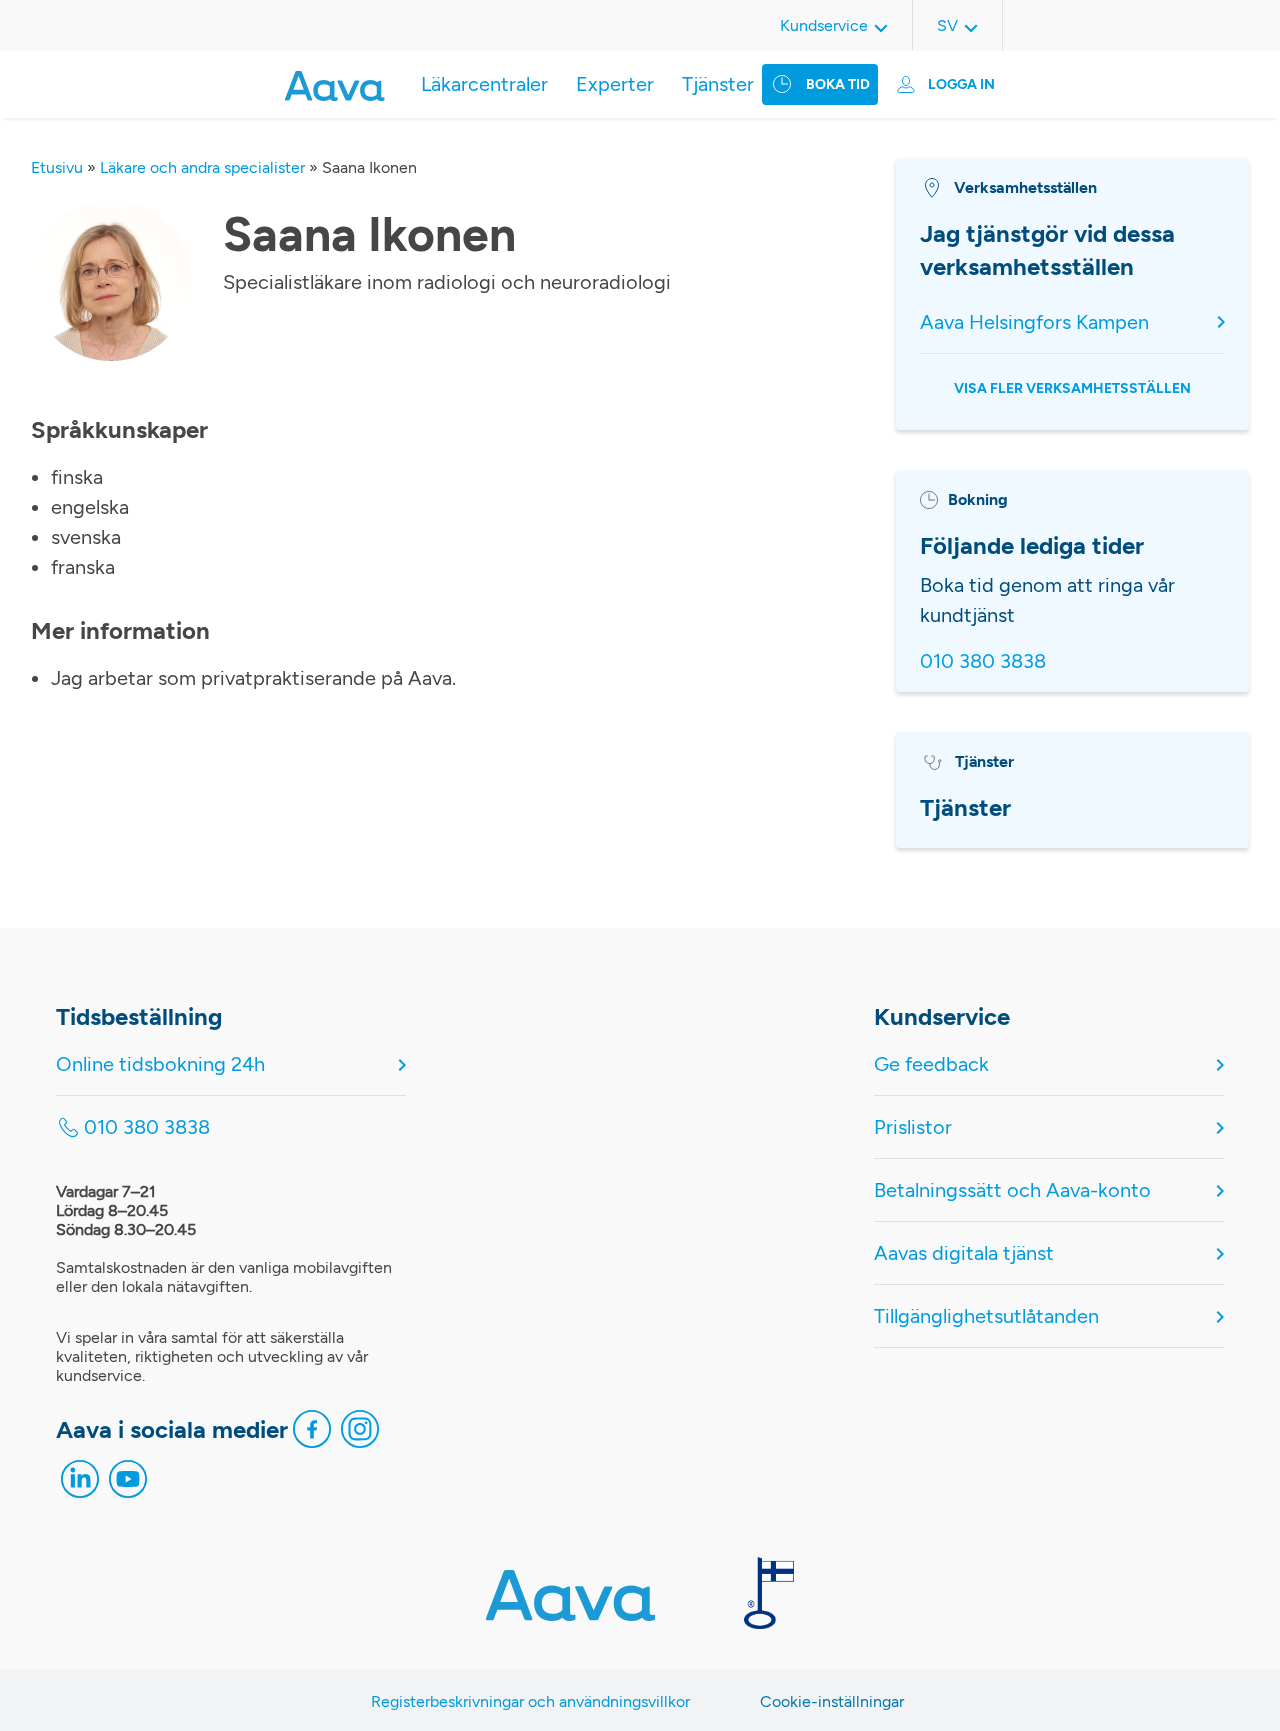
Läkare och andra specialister (202, 167)
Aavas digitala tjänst (964, 1253)
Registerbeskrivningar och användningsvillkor (530, 1701)
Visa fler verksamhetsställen (1072, 388)
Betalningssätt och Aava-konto (1012, 1190)
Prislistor (913, 1127)
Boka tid (838, 84)
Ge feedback (931, 1064)
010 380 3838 (983, 661)
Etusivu (57, 167)
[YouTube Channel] (128, 1484)
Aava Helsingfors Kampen (1034, 322)
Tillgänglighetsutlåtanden (986, 1316)
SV (947, 25)
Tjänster (718, 84)
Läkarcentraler (484, 84)
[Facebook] (312, 1434)
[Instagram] (360, 1434)
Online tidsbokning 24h (160, 1064)
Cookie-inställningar (832, 1701)
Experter (615, 84)
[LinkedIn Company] (80, 1484)
